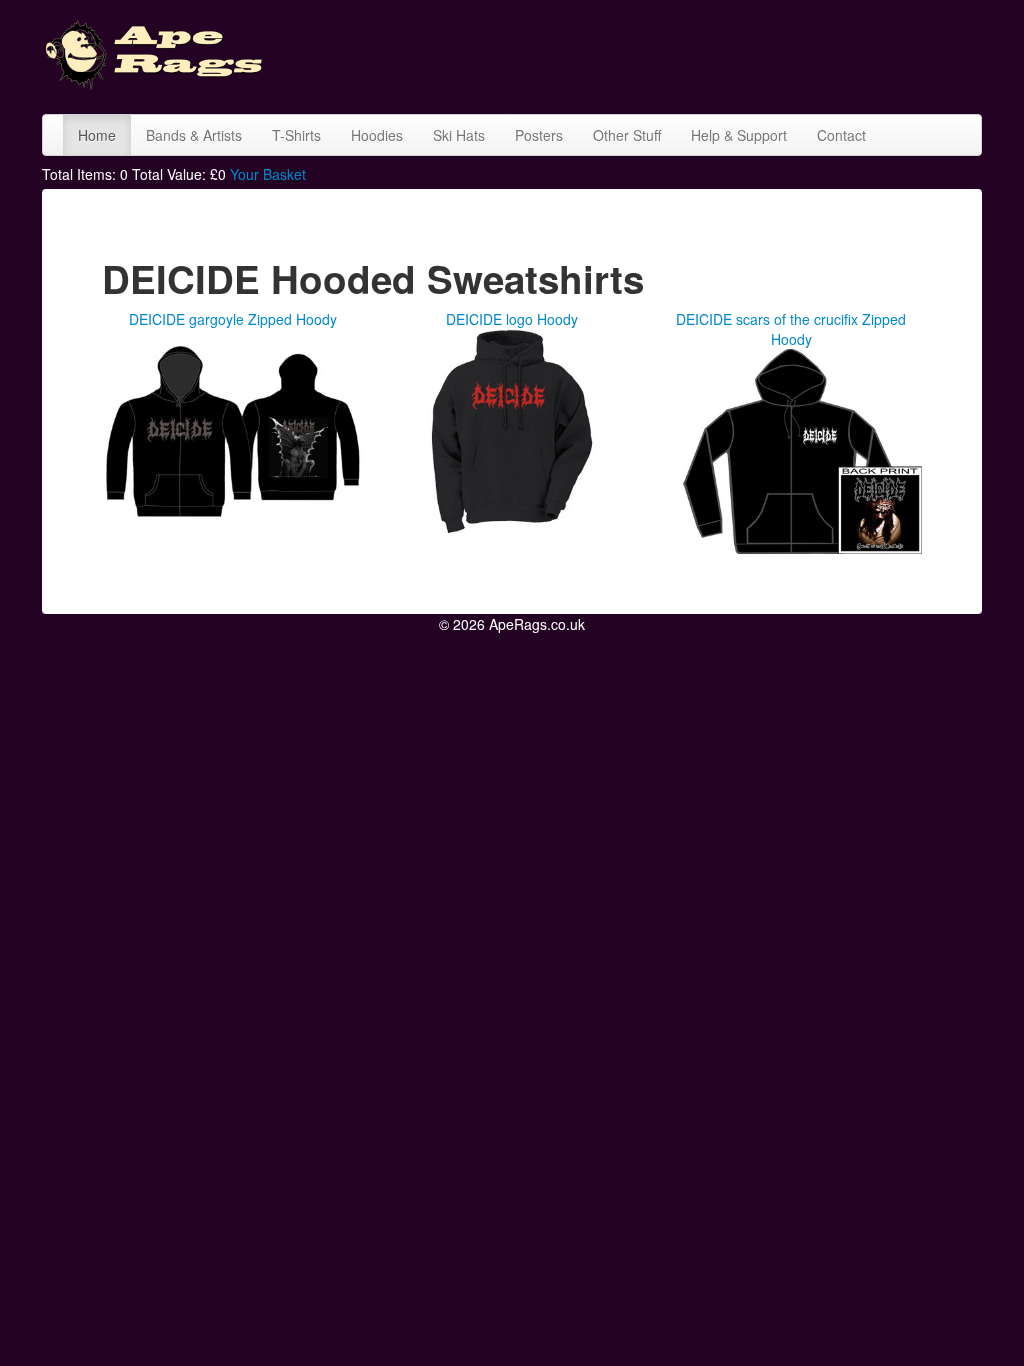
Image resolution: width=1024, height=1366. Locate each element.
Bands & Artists (194, 135)
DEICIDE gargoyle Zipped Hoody (233, 319)
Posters (539, 135)
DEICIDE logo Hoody (512, 319)
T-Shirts (296, 135)
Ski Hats (459, 135)
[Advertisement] (646, 55)
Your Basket (268, 174)
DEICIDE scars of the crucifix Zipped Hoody (791, 329)
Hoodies (377, 135)
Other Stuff (627, 135)
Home (97, 135)
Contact (841, 135)
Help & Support (739, 135)
